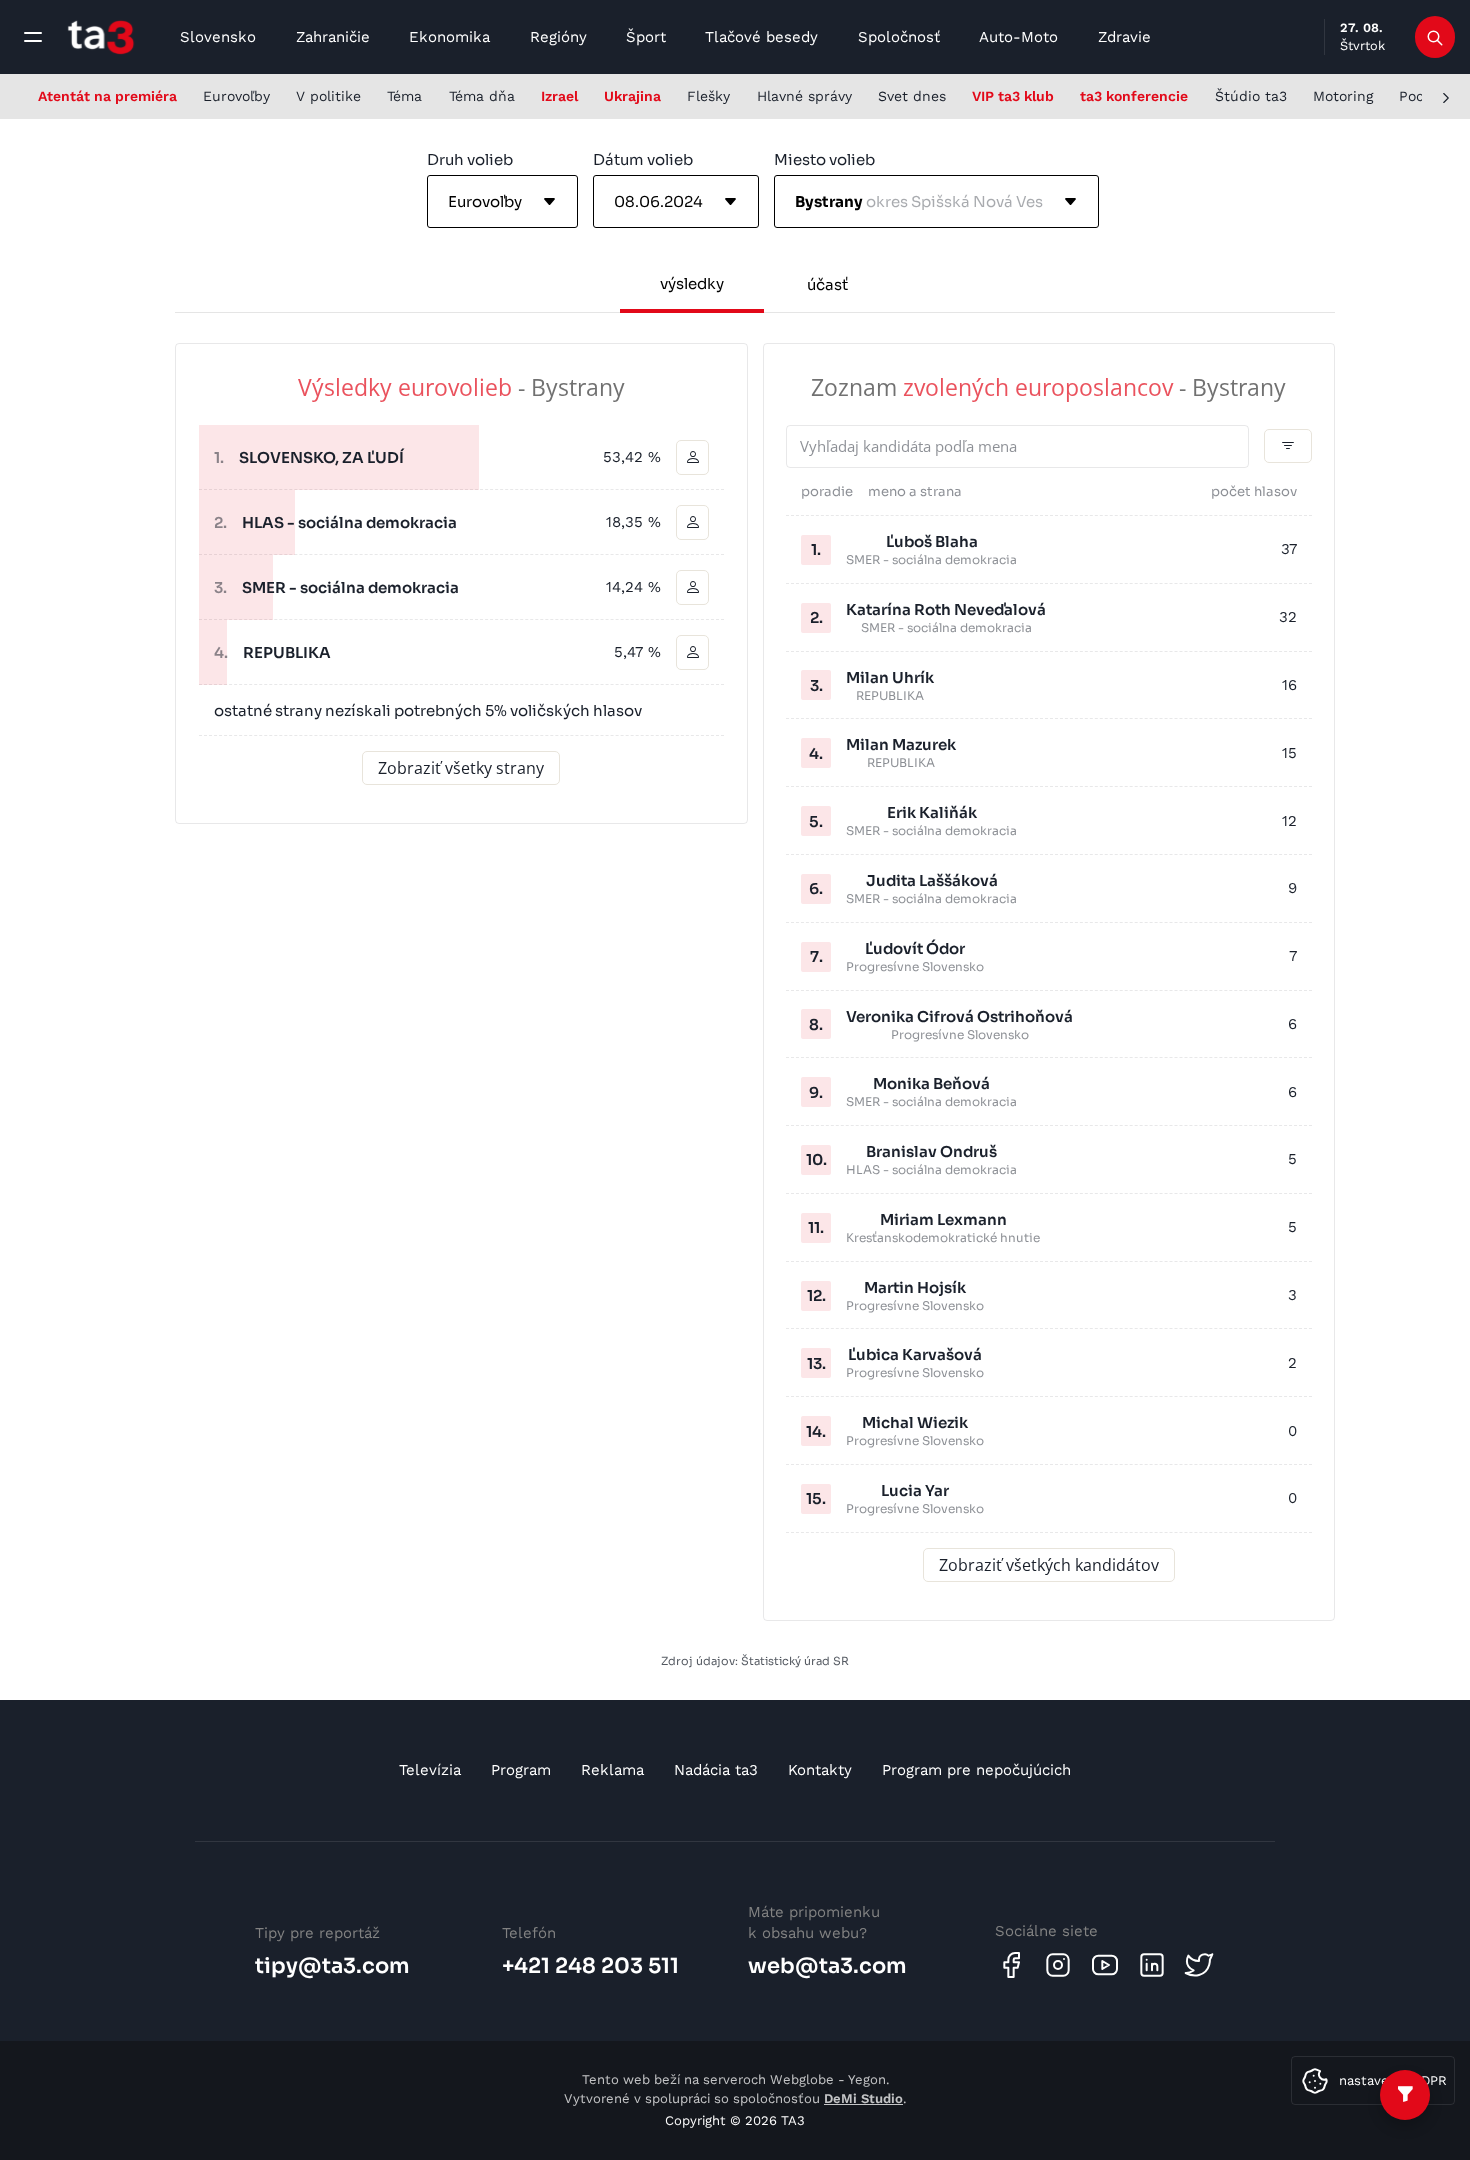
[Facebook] (1011, 1965)
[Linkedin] (1152, 1965)
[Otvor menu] (33, 37)
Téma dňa (482, 96)
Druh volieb (470, 159)
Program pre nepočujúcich (976, 1770)
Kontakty (820, 1770)
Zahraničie (333, 37)
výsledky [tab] (692, 283)
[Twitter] (1199, 1965)
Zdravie (1124, 37)
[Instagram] (1058, 1965)
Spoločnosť (899, 37)
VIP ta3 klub (1013, 96)
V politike (328, 96)
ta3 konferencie (1134, 96)
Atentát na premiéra (107, 96)
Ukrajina (632, 96)
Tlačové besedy (761, 37)
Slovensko (218, 37)
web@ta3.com (827, 1966)
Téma (404, 96)
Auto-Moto (1018, 37)
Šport (646, 37)
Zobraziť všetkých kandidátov (1049, 1565)
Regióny (558, 37)
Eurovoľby (236, 96)
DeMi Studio (863, 2098)
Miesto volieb (824, 159)
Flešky (708, 96)
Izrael (559, 96)
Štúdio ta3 (1251, 96)
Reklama (612, 1770)
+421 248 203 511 (590, 1966)
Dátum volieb (643, 159)
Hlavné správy (804, 96)
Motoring (1343, 96)
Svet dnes (912, 96)
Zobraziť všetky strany (461, 768)
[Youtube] (1105, 1965)
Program (521, 1770)
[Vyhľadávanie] (1435, 37)
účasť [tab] (827, 284)
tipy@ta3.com (332, 1966)
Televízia (430, 1770)
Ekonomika (449, 37)
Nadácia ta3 (716, 1770)
